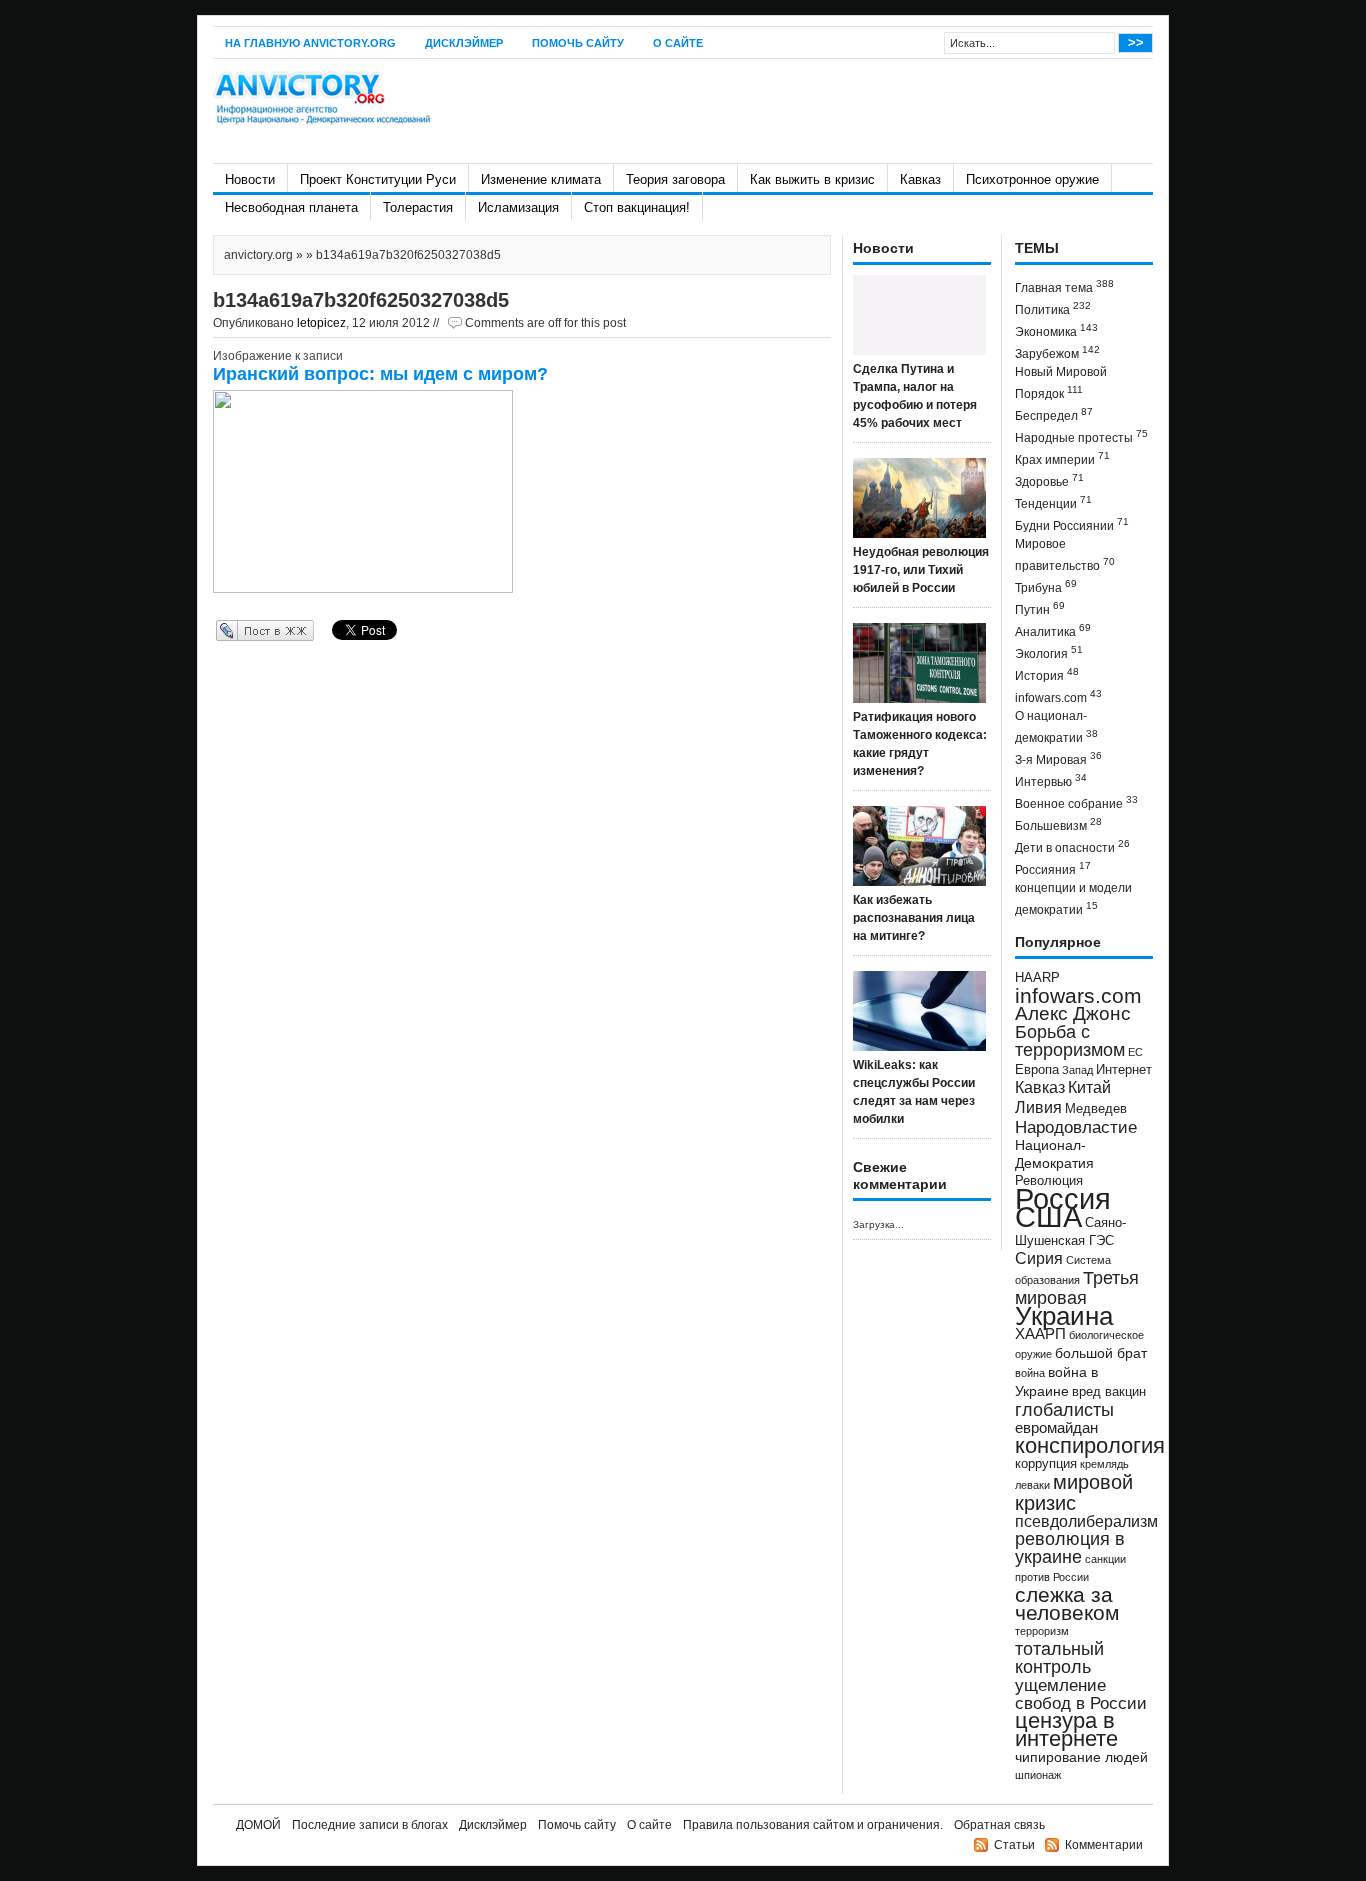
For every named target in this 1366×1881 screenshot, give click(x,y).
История (1047, 674)
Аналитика (1053, 630)
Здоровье (1049, 480)
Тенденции (1053, 502)
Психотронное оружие (1032, 179)
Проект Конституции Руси (378, 179)
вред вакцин (1109, 1391)
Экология (1049, 652)
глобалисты (1064, 1409)
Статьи (1014, 1845)
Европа (1037, 1070)
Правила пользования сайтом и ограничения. (813, 1825)
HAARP (1037, 978)
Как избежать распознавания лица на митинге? (914, 918)
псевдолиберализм (1086, 1521)
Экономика (1056, 330)
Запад (1077, 1070)
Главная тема (1064, 286)
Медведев (1096, 1109)
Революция (1049, 1180)
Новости (250, 179)
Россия (1063, 1198)
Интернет (1124, 1070)
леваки (1032, 1485)
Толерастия (418, 207)
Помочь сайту (578, 43)
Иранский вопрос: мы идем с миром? (380, 374)
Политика (1053, 308)
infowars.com (1058, 696)
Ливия (1038, 1107)
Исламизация (518, 207)
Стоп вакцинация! (637, 207)
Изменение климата (541, 179)
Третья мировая (1077, 1287)
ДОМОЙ (258, 1825)
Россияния (1053, 868)
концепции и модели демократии (1073, 899)
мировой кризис (1074, 1492)
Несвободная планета (291, 207)
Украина (1064, 1316)
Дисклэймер (464, 43)
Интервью (1051, 780)
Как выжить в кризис (812, 179)
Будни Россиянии (1072, 524)
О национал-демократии (1056, 727)
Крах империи (1062, 458)
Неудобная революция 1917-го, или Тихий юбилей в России (921, 570)
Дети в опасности (1072, 846)
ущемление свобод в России (1081, 1694)
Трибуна (1046, 586)
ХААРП (1040, 1334)
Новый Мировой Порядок (1061, 383)
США (1048, 1216)
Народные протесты (1081, 436)
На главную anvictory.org (310, 43)
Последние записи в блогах (370, 1825)
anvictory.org (258, 255)
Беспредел (1054, 414)
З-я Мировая (1058, 758)
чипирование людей (1081, 1757)
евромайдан (1056, 1428)
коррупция (1046, 1464)
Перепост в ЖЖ (235, 630)
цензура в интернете (1066, 1729)
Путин (1040, 608)
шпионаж (1038, 1775)
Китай (1089, 1087)
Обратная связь (999, 1825)
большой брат (1101, 1353)
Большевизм (1058, 824)
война (1030, 1373)
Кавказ (920, 179)
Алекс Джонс (1073, 1013)
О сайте (678, 43)
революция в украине (1070, 1548)
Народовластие (1076, 1127)
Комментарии (1104, 1845)
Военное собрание (1076, 802)
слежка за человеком (1067, 1603)
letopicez (321, 323)
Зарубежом (1057, 352)
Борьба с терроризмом (1070, 1041)
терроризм (1042, 1631)
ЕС (1135, 1052)
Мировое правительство (1065, 555)
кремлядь (1104, 1464)
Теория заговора (675, 179)
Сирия (1039, 1258)
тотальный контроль (1059, 1658)
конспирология (1090, 1445)
